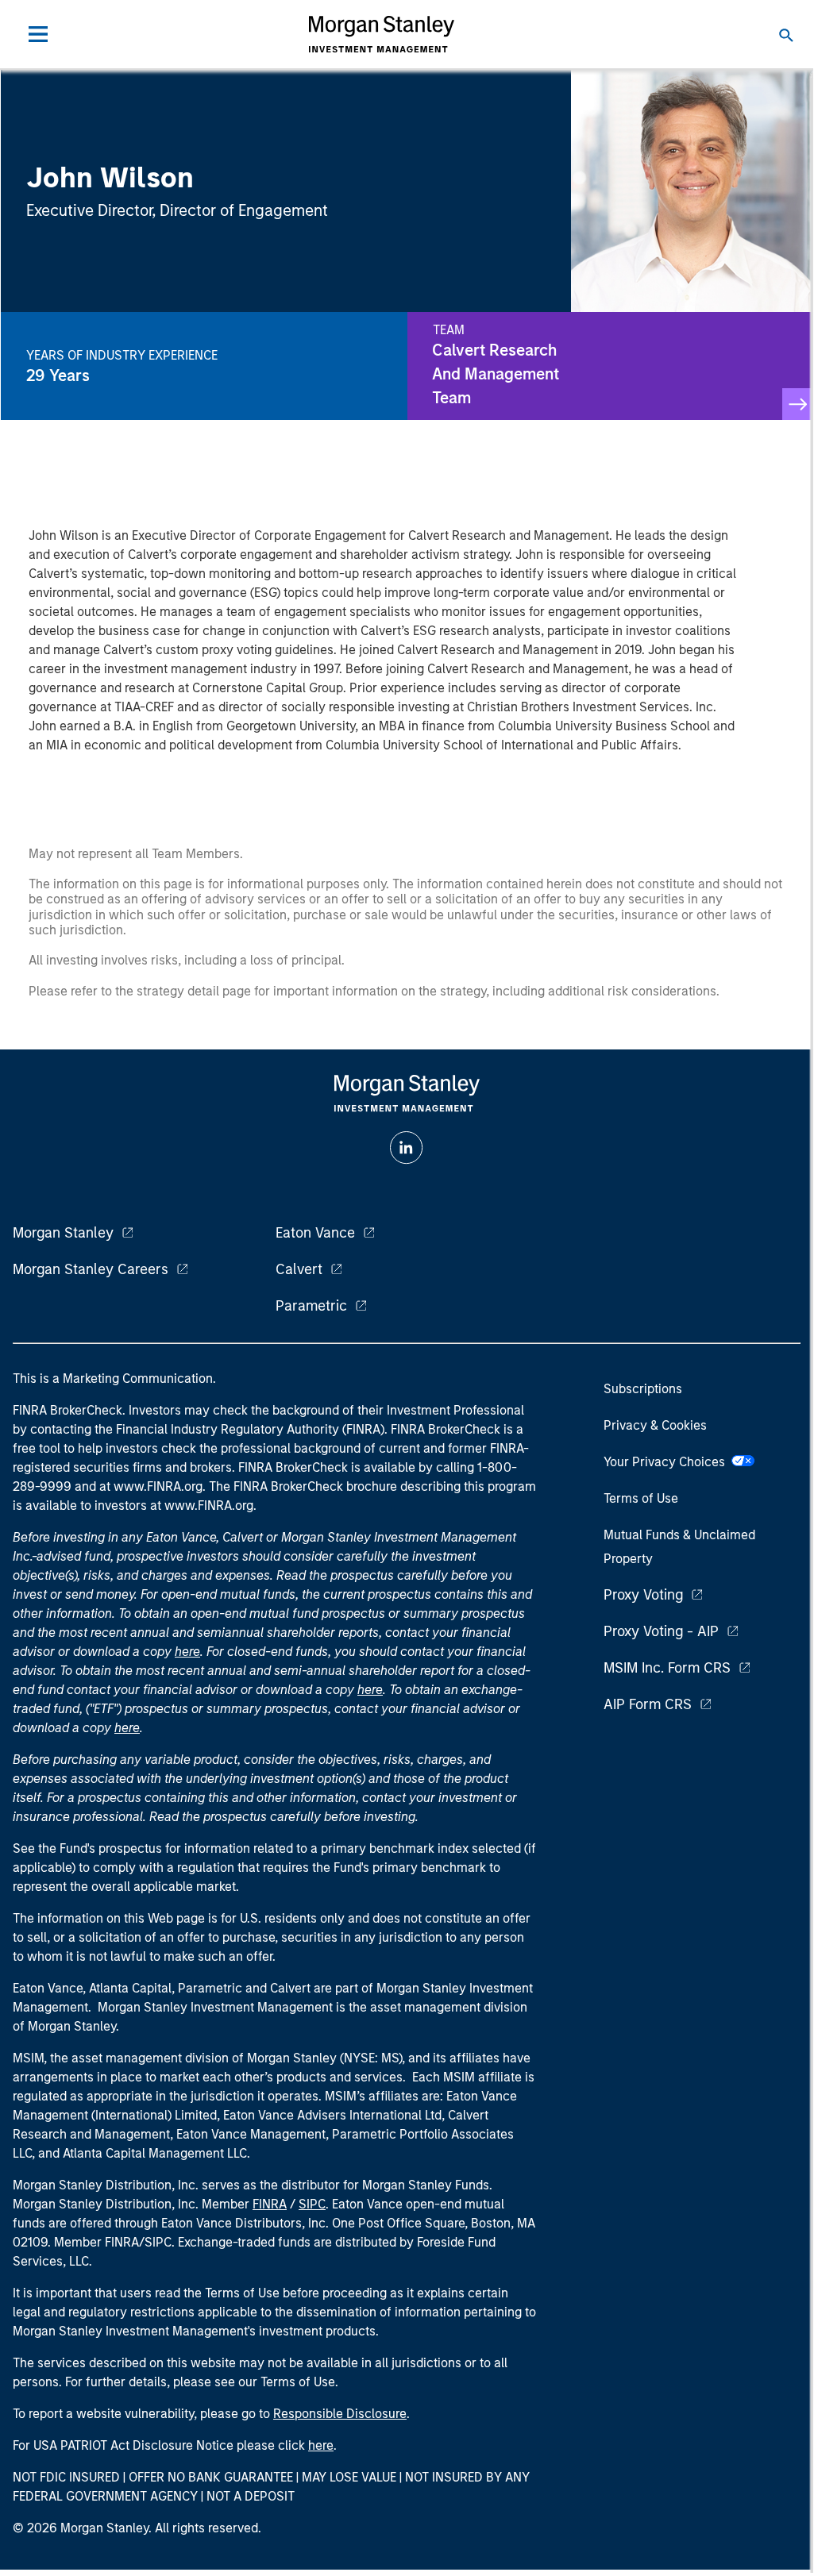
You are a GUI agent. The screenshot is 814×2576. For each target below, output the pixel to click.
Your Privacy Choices (667, 1462)
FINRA (270, 2204)
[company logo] (381, 34)
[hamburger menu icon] (38, 34)
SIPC (312, 2204)
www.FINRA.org (209, 1506)
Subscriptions (643, 1389)
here (187, 1652)
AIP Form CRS (648, 1704)
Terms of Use (641, 1498)
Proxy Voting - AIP (661, 1631)
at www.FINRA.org (151, 1486)
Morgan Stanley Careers (91, 1269)
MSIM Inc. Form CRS (667, 1668)
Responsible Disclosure (340, 2414)
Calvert (299, 1269)
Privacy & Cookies (655, 1425)
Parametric (311, 1306)
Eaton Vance (315, 1233)
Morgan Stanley (63, 1233)
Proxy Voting (643, 1595)
